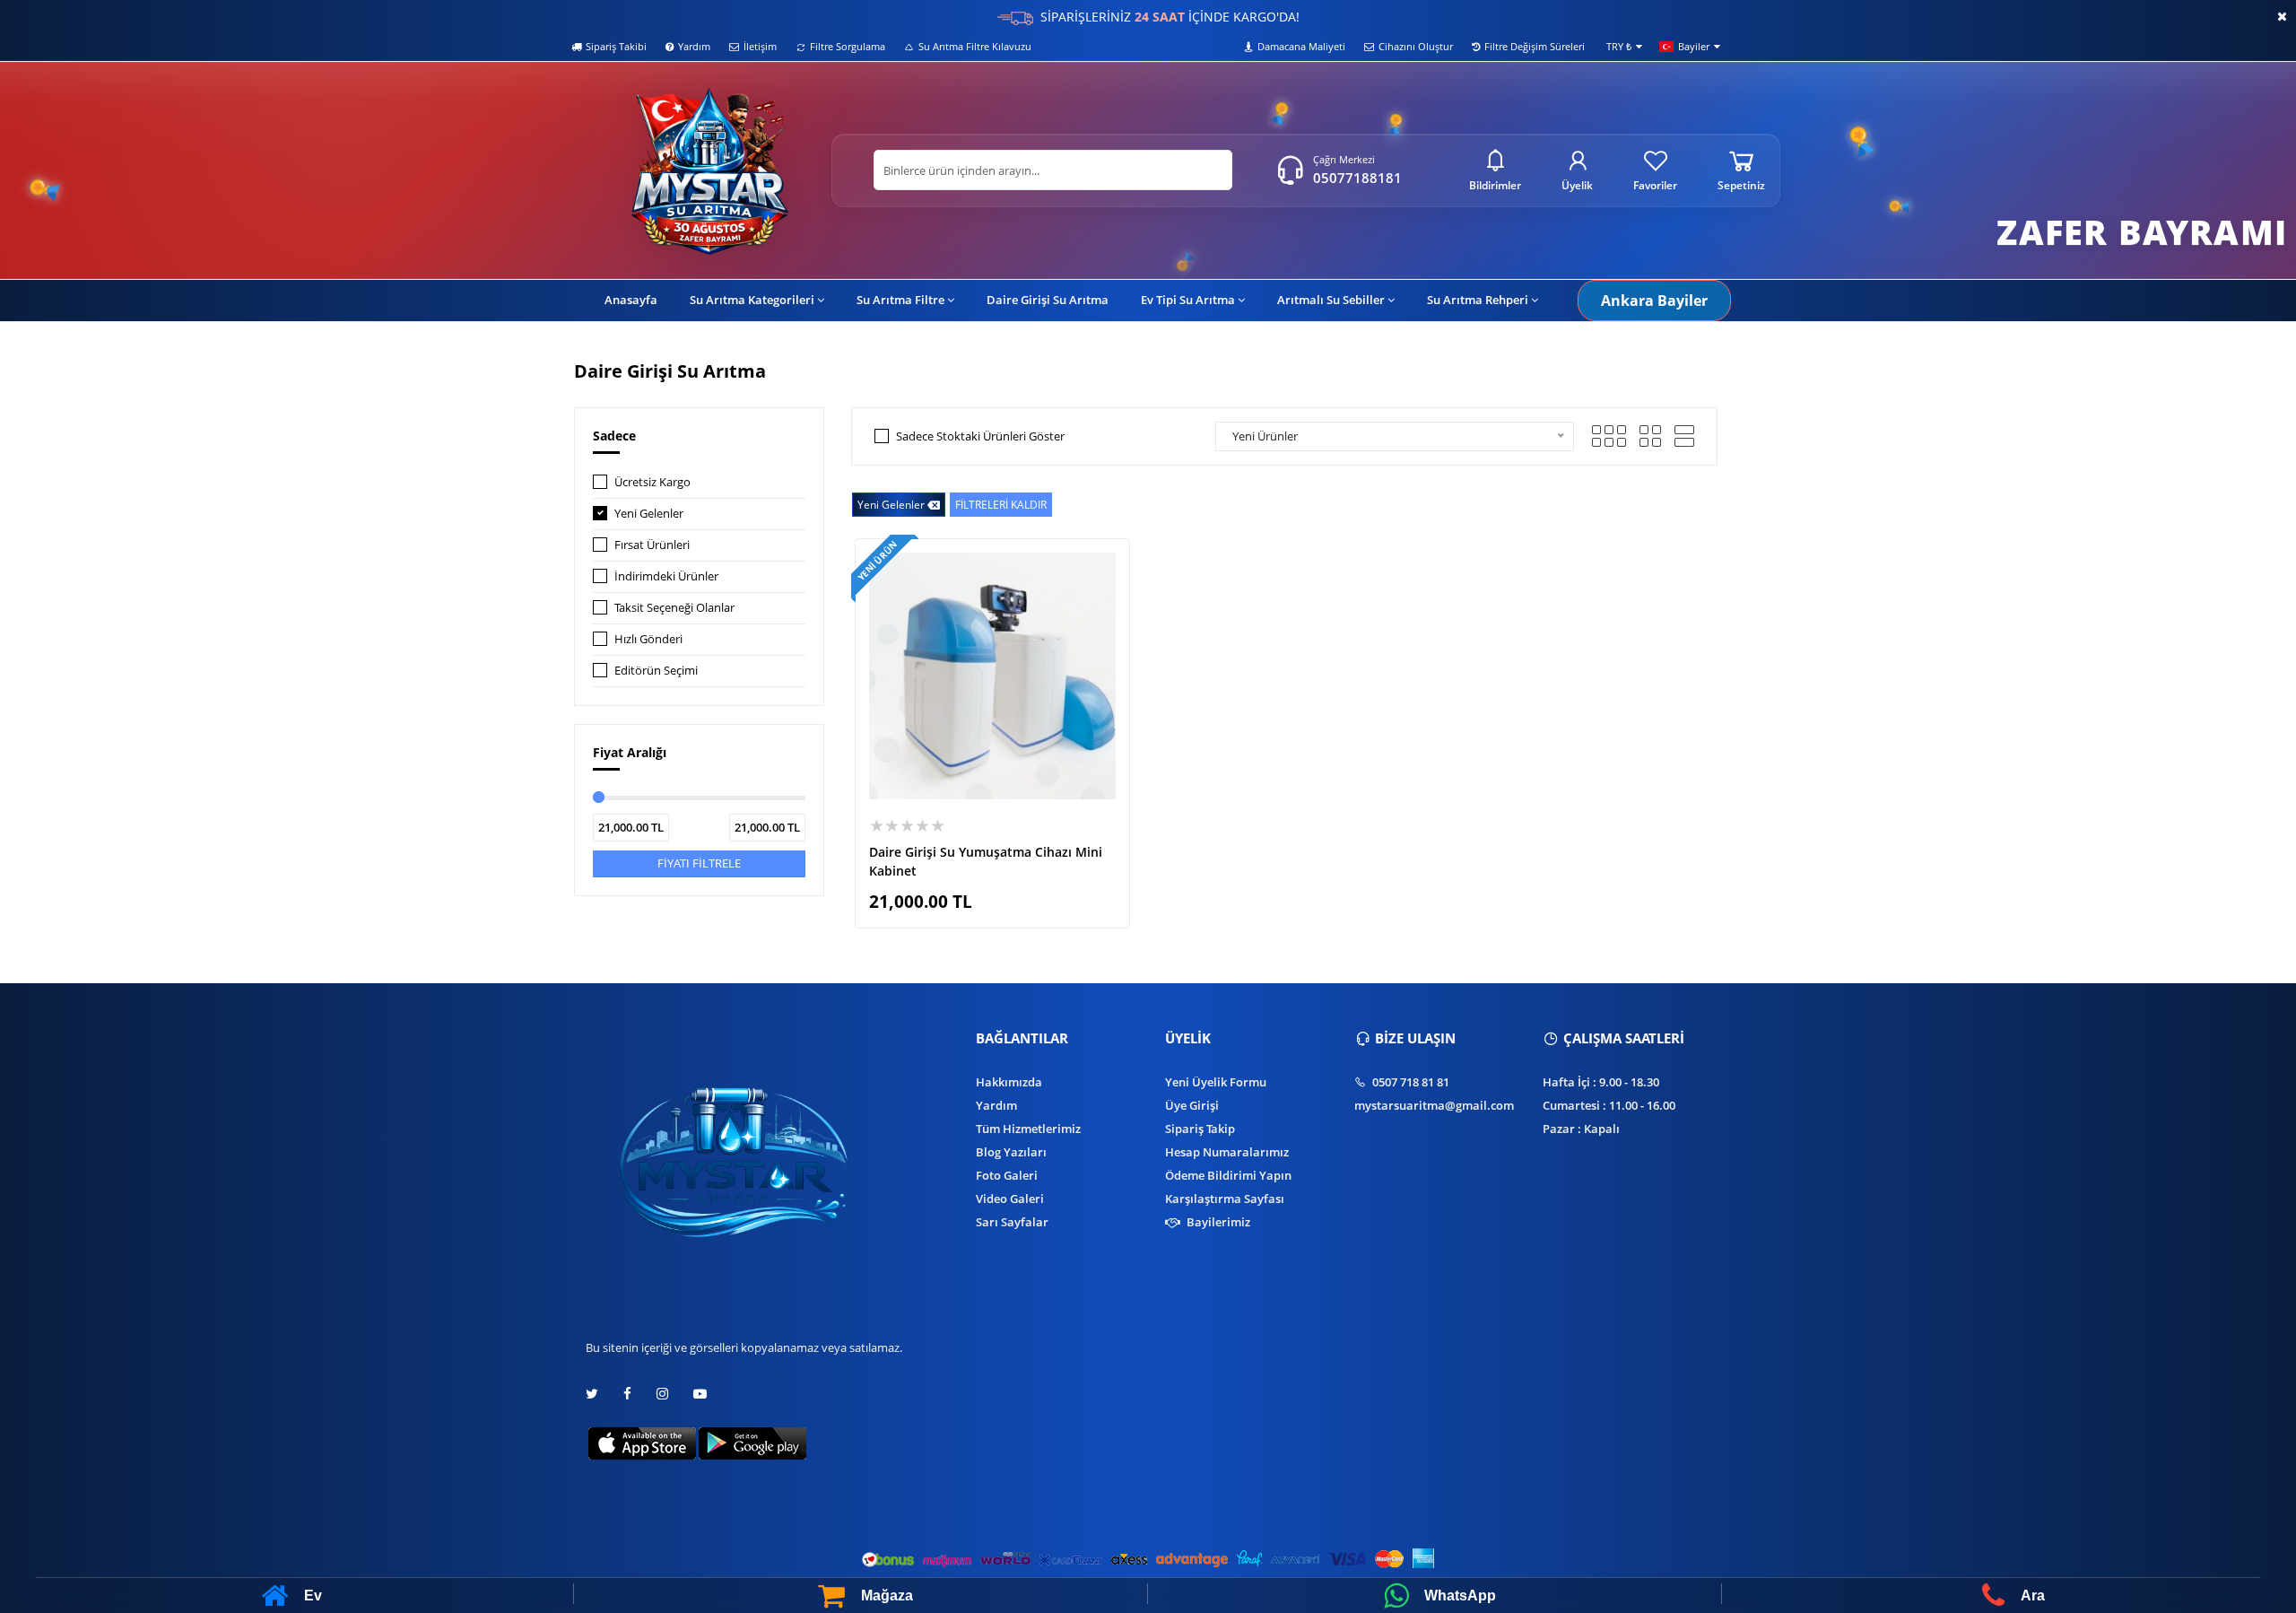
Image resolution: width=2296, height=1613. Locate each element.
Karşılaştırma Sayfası (1225, 1199)
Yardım (694, 46)
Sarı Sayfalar (1012, 1222)
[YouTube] (700, 1394)
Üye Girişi (1192, 1105)
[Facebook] (627, 1394)
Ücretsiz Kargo (652, 482)
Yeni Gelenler (649, 513)
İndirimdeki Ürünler (666, 576)
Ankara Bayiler (1654, 301)
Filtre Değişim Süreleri (1535, 46)
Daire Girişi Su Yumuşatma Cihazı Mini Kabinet (986, 861)
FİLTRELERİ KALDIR (1001, 505)
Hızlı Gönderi (648, 639)
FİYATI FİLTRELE (699, 863)
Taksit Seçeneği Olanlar (674, 607)
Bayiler (1694, 46)
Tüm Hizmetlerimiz (1028, 1129)
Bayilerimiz (1217, 1222)
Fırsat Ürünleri (652, 545)
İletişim (760, 46)
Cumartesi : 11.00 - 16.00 (1609, 1105)
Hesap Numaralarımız (1227, 1152)
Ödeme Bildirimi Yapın (1228, 1175)
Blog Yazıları (1011, 1152)
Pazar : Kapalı (1581, 1129)
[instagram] (662, 1394)
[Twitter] (598, 1394)
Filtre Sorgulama (848, 46)
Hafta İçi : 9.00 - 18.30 (1601, 1082)
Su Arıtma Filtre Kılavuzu (975, 46)
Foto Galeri (1007, 1175)
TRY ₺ (1619, 46)
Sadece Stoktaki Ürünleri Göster (980, 436)
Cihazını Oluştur (1416, 46)
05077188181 (1357, 178)
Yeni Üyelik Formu (1216, 1082)
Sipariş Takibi (616, 46)
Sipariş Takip (1200, 1129)
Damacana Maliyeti (1301, 46)
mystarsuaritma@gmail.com (1434, 1105)
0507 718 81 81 (1409, 1082)
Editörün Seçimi (656, 670)
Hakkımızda (1009, 1082)
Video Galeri (1010, 1199)
